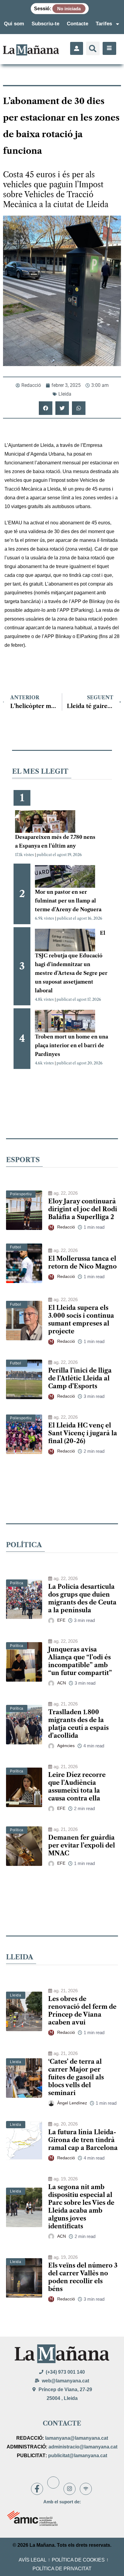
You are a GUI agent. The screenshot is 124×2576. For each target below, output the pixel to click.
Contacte (77, 24)
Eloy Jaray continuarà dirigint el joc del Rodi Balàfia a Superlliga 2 (83, 1209)
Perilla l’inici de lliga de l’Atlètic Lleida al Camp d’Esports (80, 1378)
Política (17, 1583)
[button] (93, 48)
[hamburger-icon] (109, 48)
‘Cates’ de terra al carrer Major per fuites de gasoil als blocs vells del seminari (76, 2077)
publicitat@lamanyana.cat (78, 2456)
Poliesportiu (21, 1194)
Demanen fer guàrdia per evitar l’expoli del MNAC (82, 1845)
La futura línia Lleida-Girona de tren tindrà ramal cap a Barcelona (83, 2140)
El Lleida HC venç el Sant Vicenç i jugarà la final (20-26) (83, 1433)
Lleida (65, 394)
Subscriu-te (45, 24)
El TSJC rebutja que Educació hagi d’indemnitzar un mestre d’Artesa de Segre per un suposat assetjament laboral (71, 962)
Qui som (14, 24)
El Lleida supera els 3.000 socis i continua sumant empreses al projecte (81, 1320)
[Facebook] (37, 2489)
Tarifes (104, 24)
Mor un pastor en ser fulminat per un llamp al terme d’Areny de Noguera (68, 901)
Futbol (16, 1247)
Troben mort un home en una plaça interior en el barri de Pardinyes (71, 1045)
